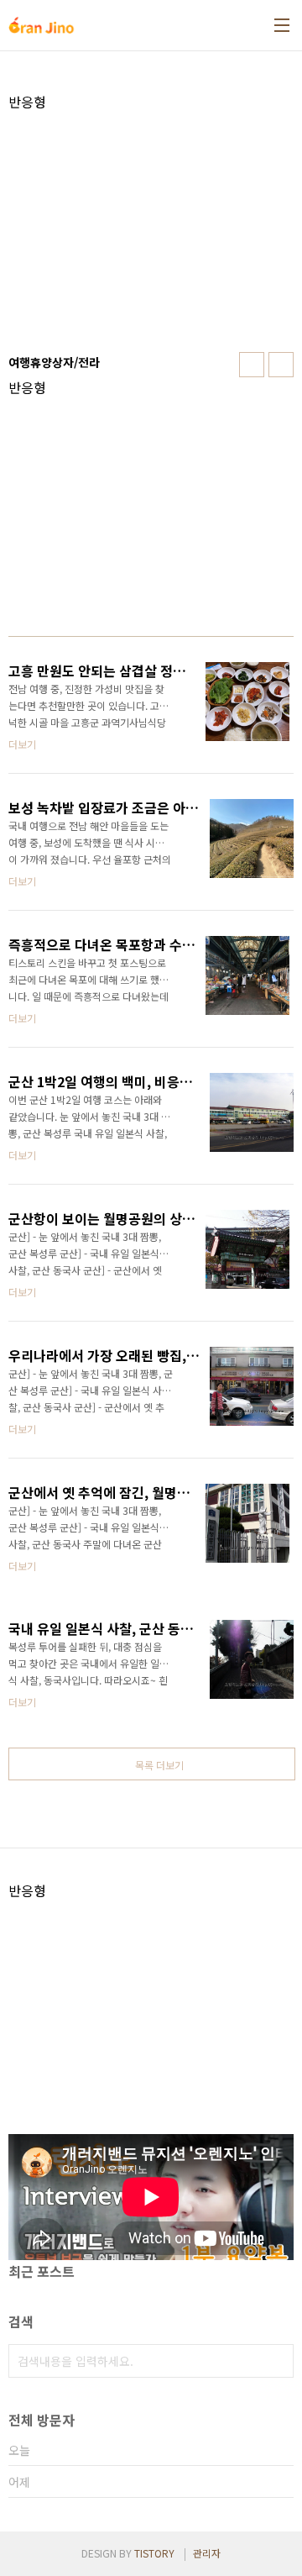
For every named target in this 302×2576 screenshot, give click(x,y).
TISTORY (154, 2553)
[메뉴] (282, 25)
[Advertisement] (151, 228)
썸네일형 (252, 365)
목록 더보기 (159, 1765)
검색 (277, 2361)
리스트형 (281, 365)
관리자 (207, 2553)
